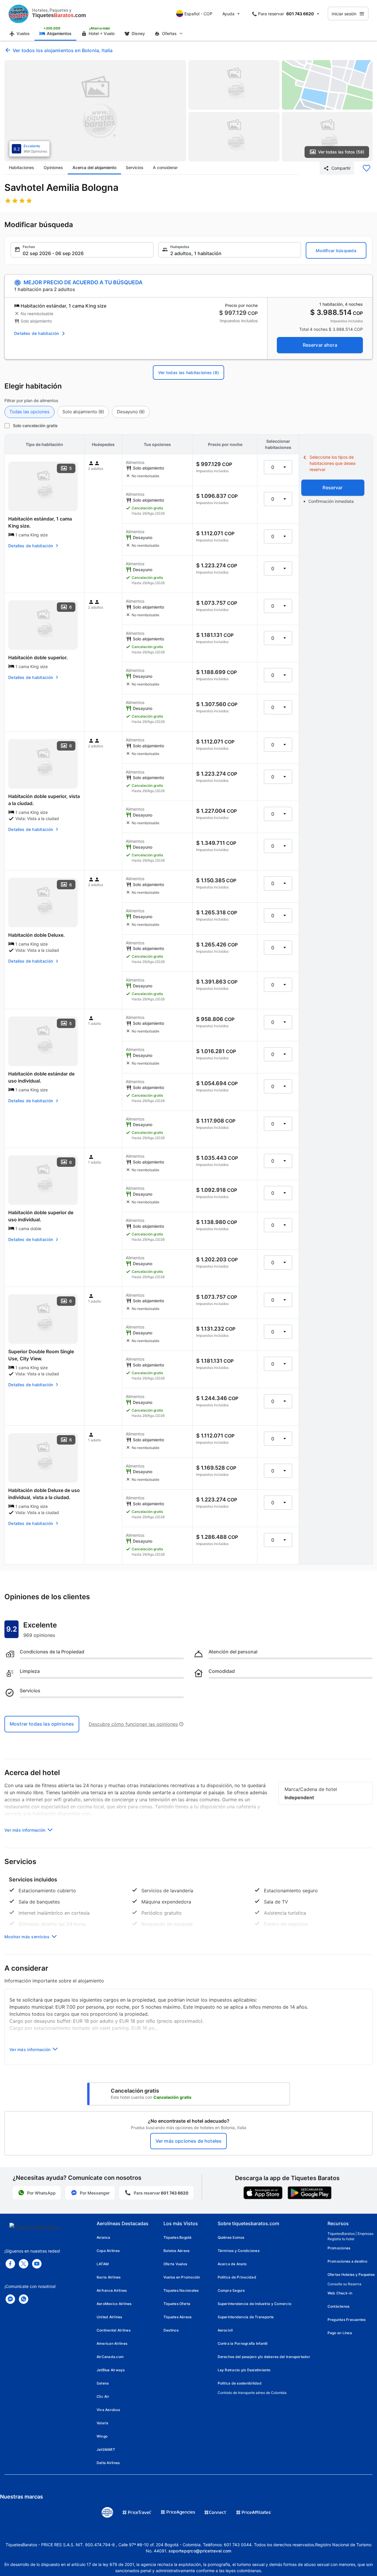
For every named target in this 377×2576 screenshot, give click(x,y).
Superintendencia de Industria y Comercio (255, 2304)
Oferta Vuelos (175, 2264)
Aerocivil (225, 2330)
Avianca (104, 2237)
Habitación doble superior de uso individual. (41, 1216)
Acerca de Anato (232, 2264)
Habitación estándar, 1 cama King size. (40, 522)
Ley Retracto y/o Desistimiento (244, 2370)
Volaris (102, 2423)
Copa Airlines (108, 2251)
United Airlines (109, 2317)
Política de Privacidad (237, 2277)
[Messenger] (10, 2299)
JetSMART (106, 2449)
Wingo (102, 2436)
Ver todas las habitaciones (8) (188, 372)
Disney (138, 33)
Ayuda (228, 14)
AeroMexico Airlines (114, 2304)
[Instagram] (37, 2264)
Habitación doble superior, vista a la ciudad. (44, 800)
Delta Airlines (108, 2463)
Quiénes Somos (231, 2237)
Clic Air (103, 2396)
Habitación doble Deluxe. (37, 935)
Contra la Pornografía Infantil (243, 2343)
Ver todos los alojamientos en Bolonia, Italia (63, 50)
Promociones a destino (347, 2261)
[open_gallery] (95, 111)
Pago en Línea (340, 2333)
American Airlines (112, 2343)
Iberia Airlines (109, 2277)
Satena (103, 2383)
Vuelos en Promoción (182, 2277)
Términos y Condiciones (239, 2251)
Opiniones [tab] (53, 167)
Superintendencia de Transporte (246, 2317)
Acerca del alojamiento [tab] (94, 167)
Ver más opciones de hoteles (188, 2141)
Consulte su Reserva (344, 2284)
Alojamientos (59, 33)
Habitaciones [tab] (22, 167)
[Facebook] (10, 2264)
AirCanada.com (110, 2357)
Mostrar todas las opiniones (42, 1724)
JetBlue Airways (111, 2370)
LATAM (103, 2264)
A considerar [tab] (165, 167)
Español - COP (198, 14)
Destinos (171, 2330)
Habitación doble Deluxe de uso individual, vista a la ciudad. (44, 1494)
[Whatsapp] (24, 2299)
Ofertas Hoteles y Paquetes (351, 2275)
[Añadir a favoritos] (366, 168)
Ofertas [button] (169, 33)
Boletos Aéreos (176, 2251)
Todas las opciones (29, 412)
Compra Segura (231, 2290)
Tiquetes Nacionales (181, 2290)
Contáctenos (339, 2306)
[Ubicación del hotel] (327, 85)
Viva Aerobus (108, 2410)
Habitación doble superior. (38, 657)
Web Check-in (340, 2293)
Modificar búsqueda (336, 251)
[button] (82, 250)
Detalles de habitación (37, 333)
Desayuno (131, 412)
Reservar (333, 488)
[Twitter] (24, 2264)
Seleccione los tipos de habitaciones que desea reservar (333, 463)
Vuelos (23, 33)
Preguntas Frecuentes (347, 2320)
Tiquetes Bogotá (178, 2237)
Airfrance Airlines (112, 2290)
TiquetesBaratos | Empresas (350, 2234)
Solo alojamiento (83, 412)
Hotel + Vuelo (102, 33)
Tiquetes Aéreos (178, 2317)
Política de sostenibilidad (240, 2383)
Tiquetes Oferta (177, 2304)
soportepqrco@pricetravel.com (200, 2551)
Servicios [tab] (135, 167)
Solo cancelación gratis (35, 426)
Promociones (339, 2248)
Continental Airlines (114, 2330)
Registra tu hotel (341, 2239)
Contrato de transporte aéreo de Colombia (252, 2393)
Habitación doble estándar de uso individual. (41, 1077)
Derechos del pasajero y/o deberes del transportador (264, 2357)
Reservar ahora (320, 345)
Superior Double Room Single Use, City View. (41, 1355)
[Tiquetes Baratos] (19, 14)
